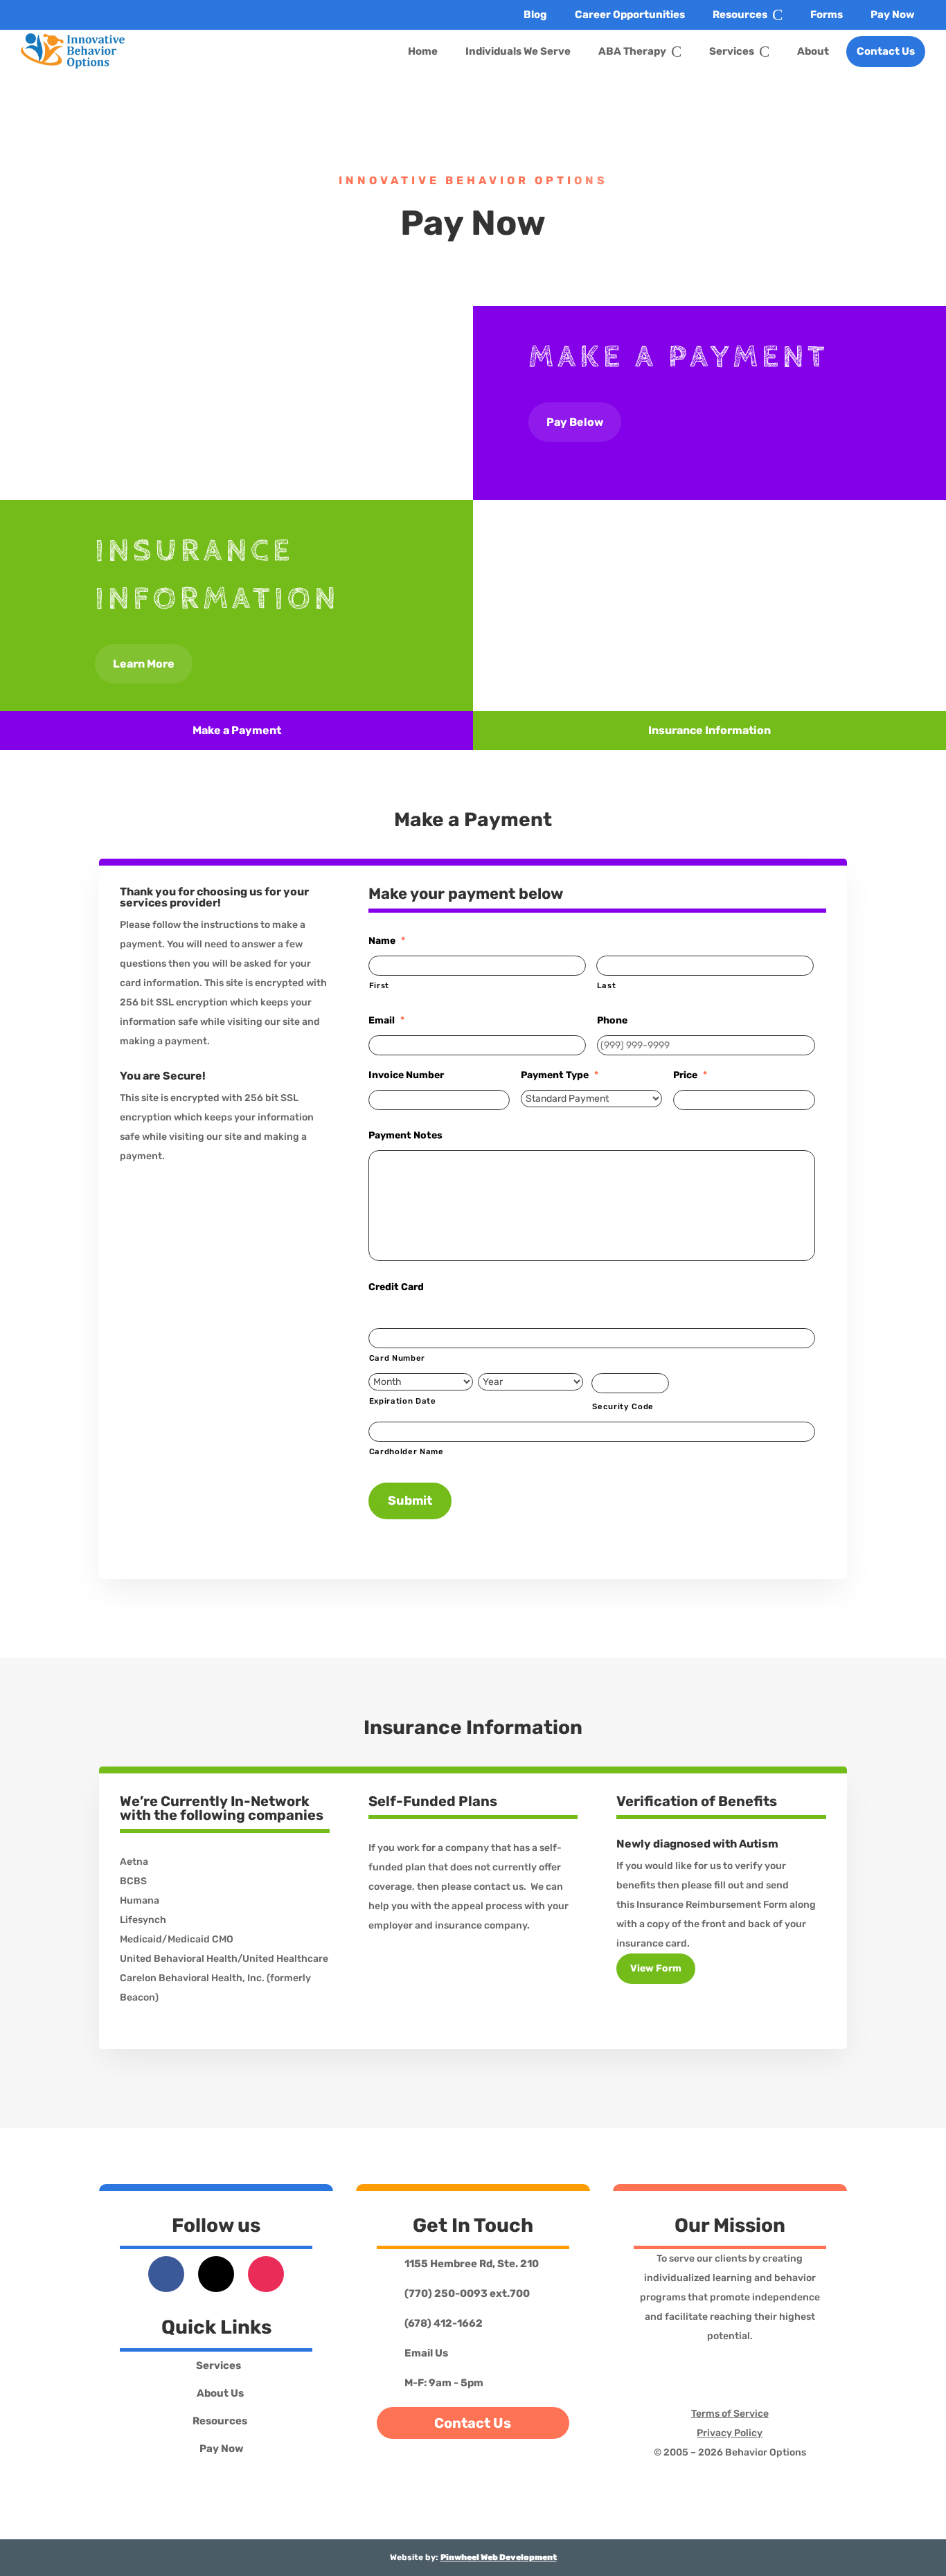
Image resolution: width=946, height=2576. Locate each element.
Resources (220, 2422)
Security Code (623, 1406)
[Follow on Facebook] (166, 2274)
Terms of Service (730, 2414)
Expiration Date (403, 1401)
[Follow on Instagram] (266, 2274)
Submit (410, 1501)
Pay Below (575, 422)
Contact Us (473, 2423)
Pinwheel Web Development (499, 2557)
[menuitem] (535, 15)
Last (607, 985)
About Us (220, 2394)
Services (218, 2366)
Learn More (144, 664)
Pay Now (222, 2449)
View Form (656, 1968)
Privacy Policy (730, 2433)
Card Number (397, 1358)
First (379, 985)
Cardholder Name (407, 1451)
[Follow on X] (216, 2274)
